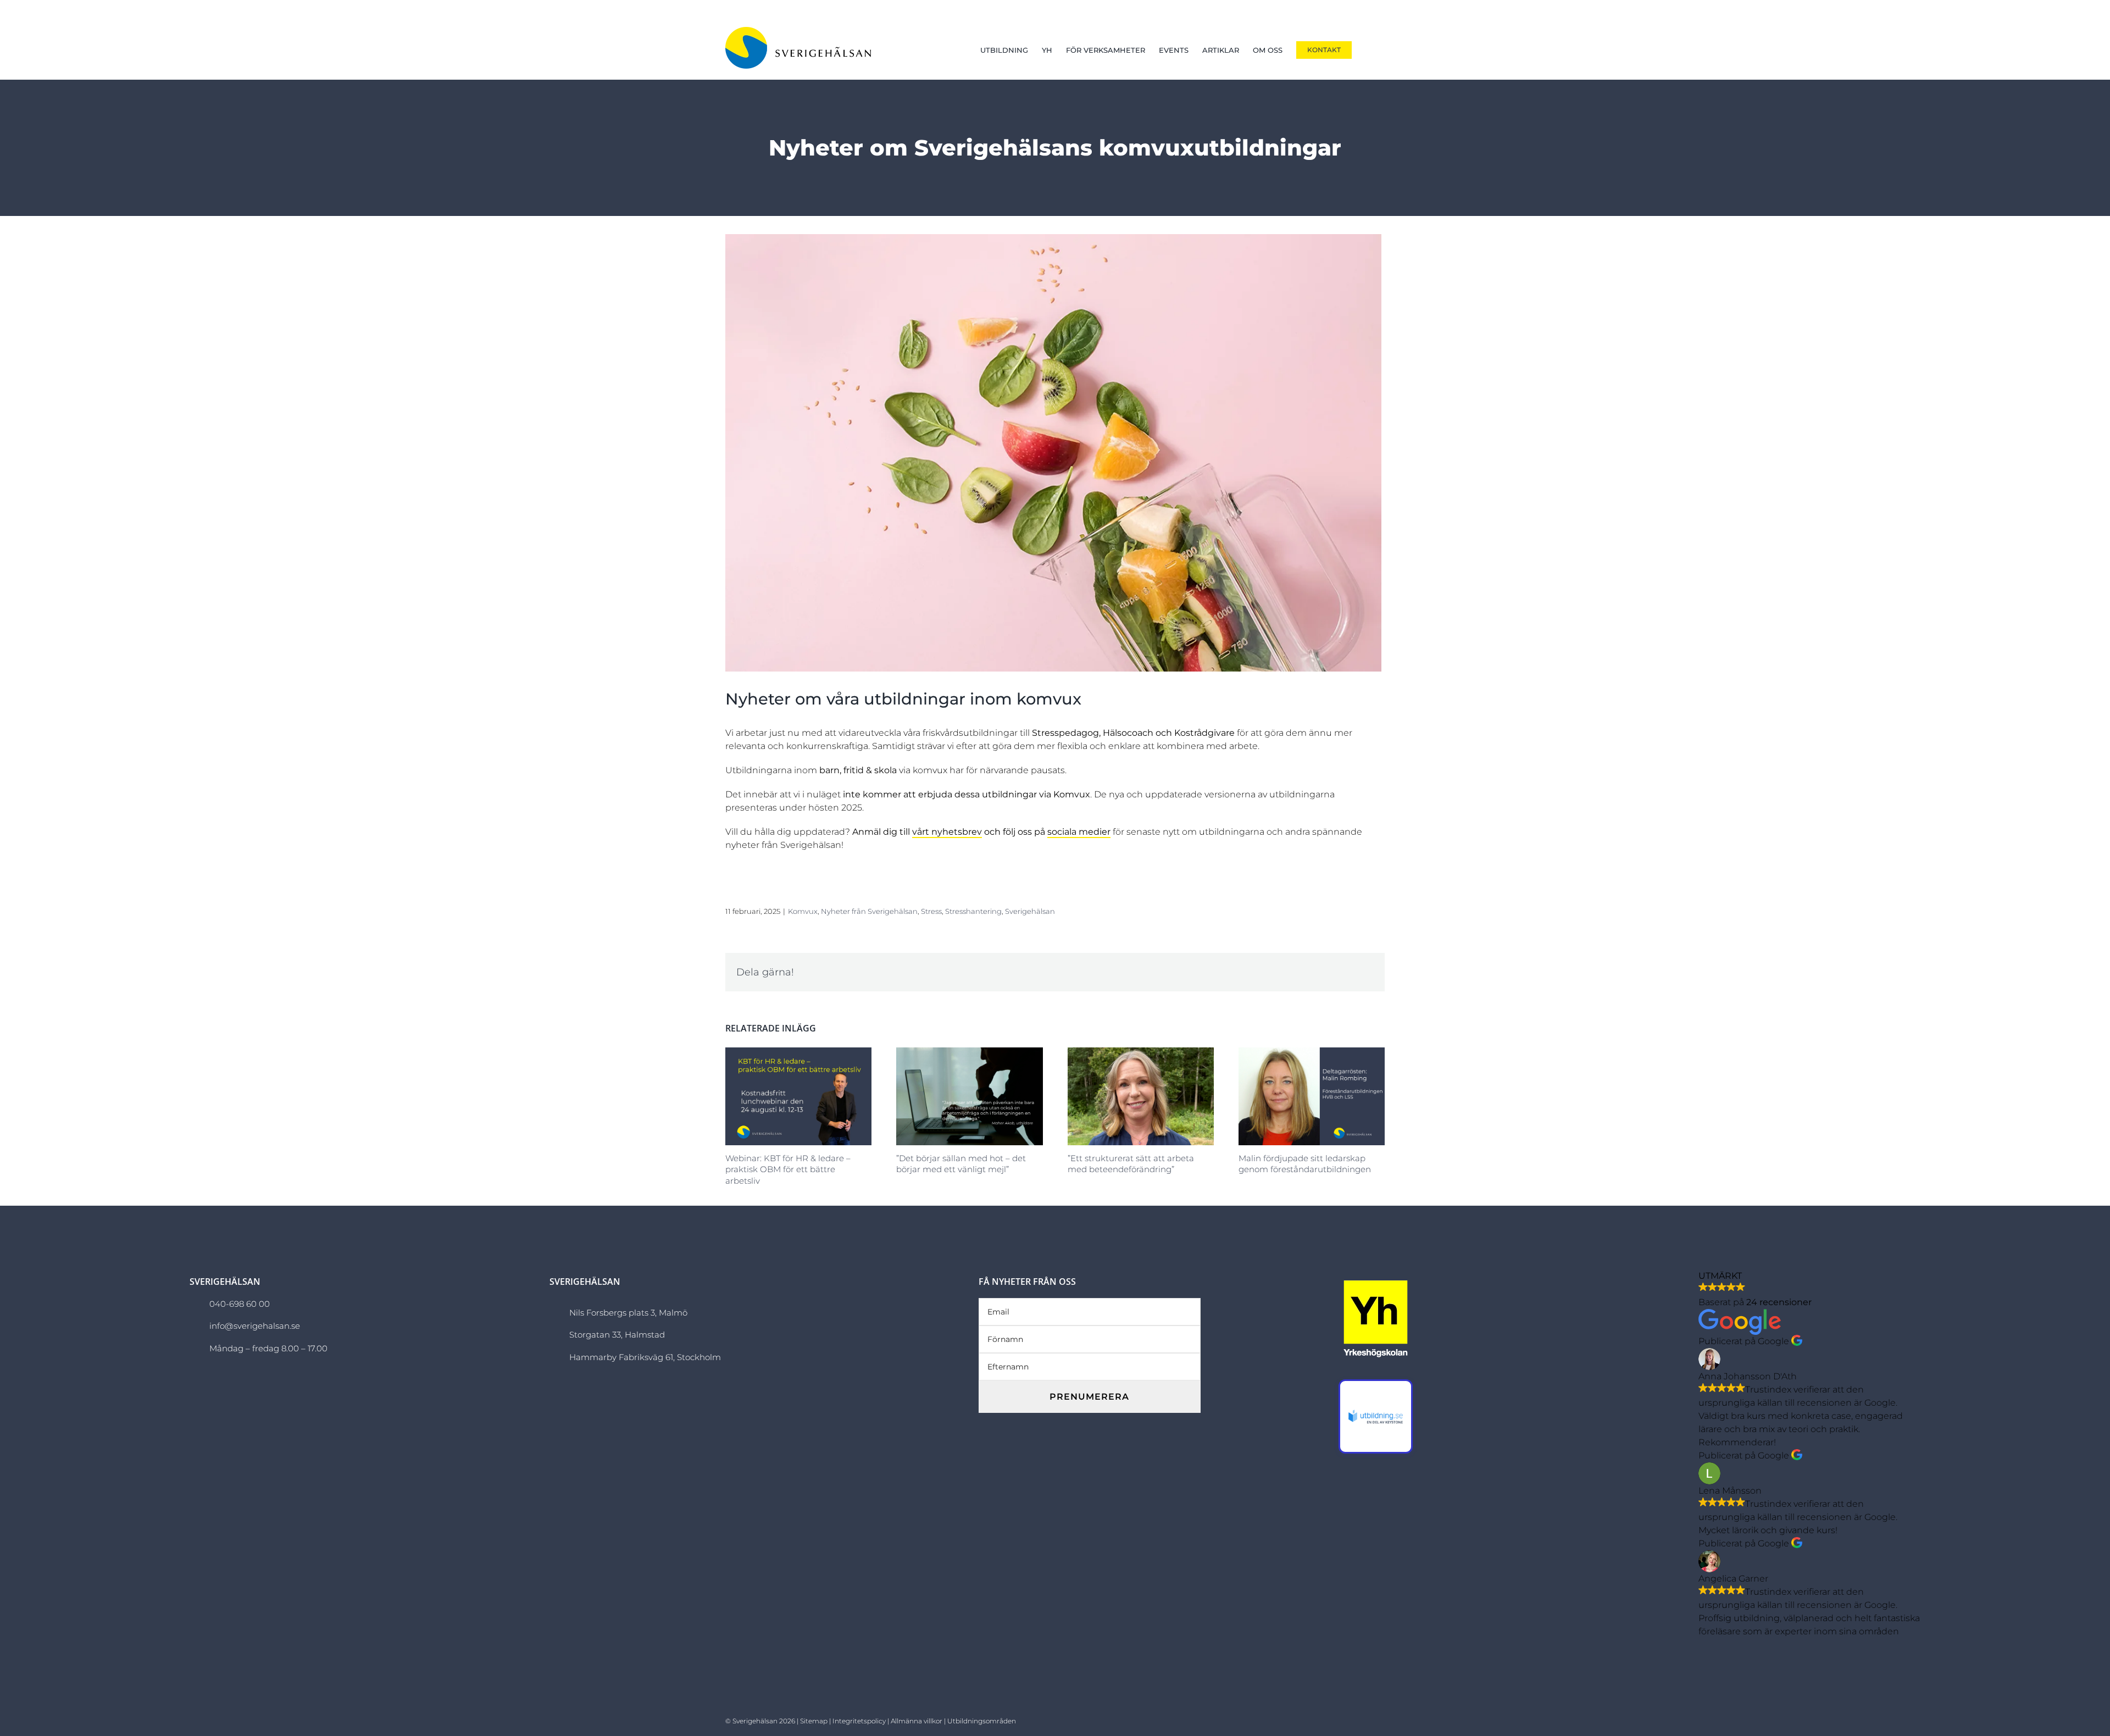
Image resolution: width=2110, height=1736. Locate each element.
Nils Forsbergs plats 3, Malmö (628, 1313)
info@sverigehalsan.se (255, 1326)
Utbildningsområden (982, 1721)
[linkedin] (1365, 1719)
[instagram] (1348, 1719)
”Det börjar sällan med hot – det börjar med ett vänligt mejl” (961, 1164)
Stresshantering (973, 911)
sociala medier (1079, 832)
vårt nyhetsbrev (947, 832)
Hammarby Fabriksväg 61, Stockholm (645, 1357)
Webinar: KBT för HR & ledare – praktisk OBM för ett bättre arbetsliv (788, 1169)
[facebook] (1331, 1719)
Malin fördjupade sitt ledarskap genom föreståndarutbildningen (1305, 1164)
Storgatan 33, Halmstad (617, 1335)
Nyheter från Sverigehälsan (869, 911)
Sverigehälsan (1030, 911)
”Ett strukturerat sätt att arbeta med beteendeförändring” (1131, 1164)
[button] (1368, 50)
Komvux (803, 911)
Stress (931, 911)
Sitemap (814, 1721)
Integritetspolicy (859, 1721)
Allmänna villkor (917, 1721)
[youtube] (1382, 1719)
